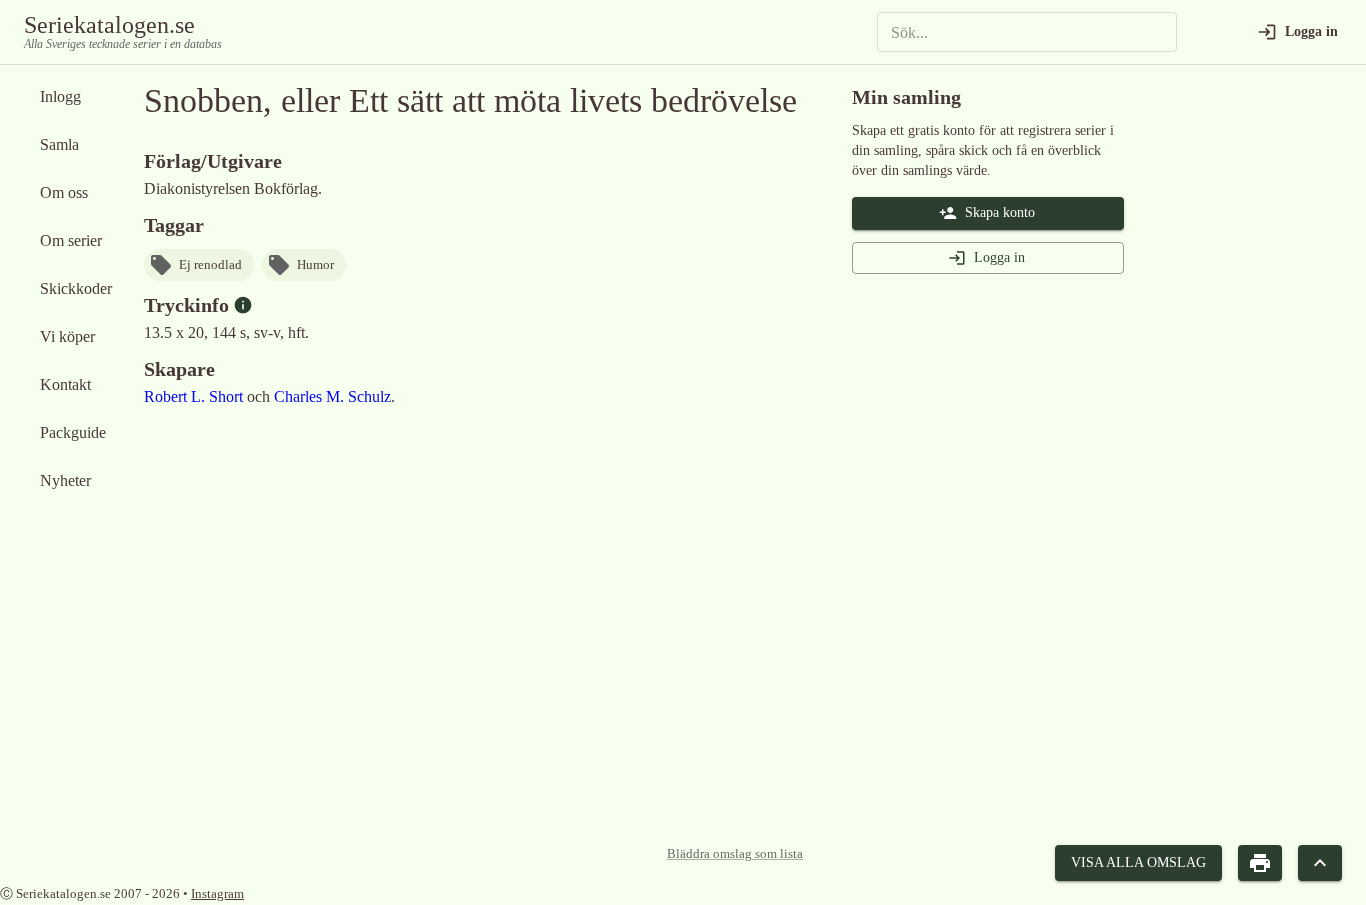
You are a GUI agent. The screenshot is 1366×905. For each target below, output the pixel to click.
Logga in (999, 257)
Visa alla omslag (1138, 862)
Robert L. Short (193, 396)
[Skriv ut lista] (1260, 863)
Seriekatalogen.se (109, 25)
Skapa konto (1000, 212)
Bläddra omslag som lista (735, 854)
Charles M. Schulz (332, 396)
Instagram (217, 893)
